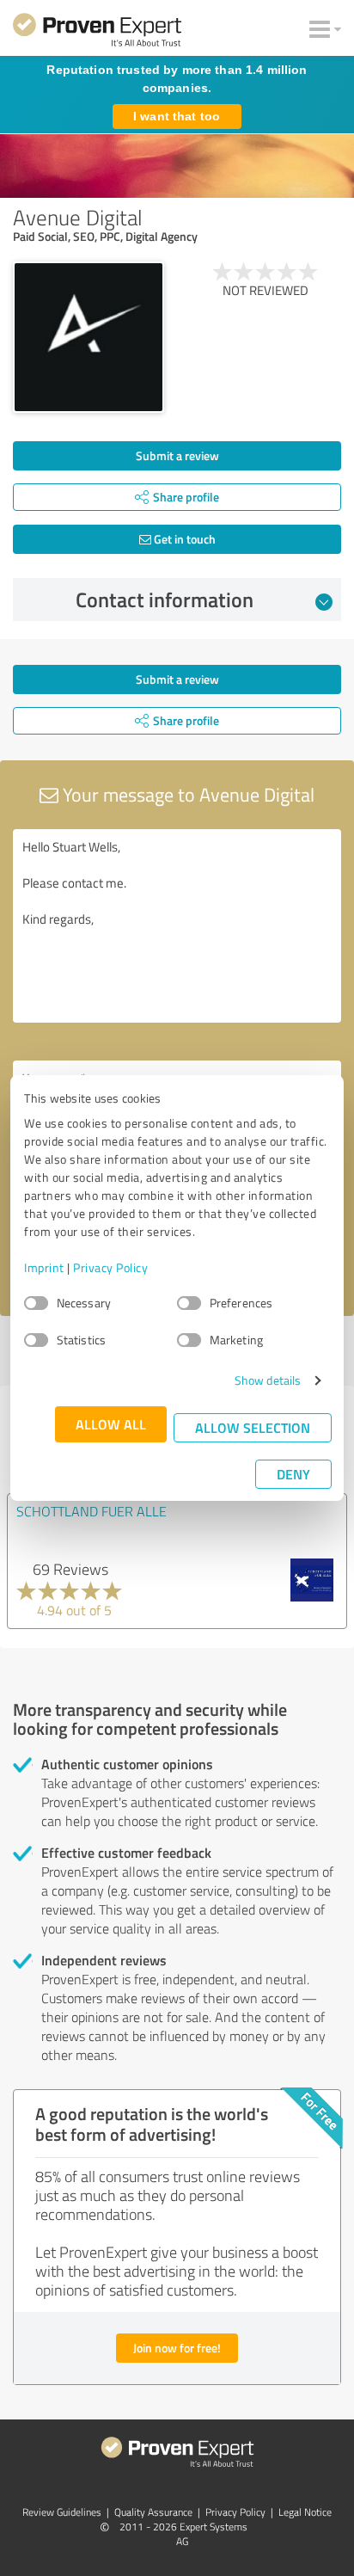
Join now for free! (177, 2348)
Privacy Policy (110, 1267)
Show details (268, 1380)
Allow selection (253, 1427)
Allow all (111, 1424)
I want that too (177, 116)
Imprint (44, 1267)
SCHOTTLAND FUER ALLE (92, 1511)
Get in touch (183, 539)
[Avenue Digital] (88, 337)
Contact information (165, 599)
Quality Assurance (153, 2512)
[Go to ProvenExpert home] (97, 33)
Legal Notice (305, 2512)
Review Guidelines (62, 2512)
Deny (293, 1474)
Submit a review (177, 455)
